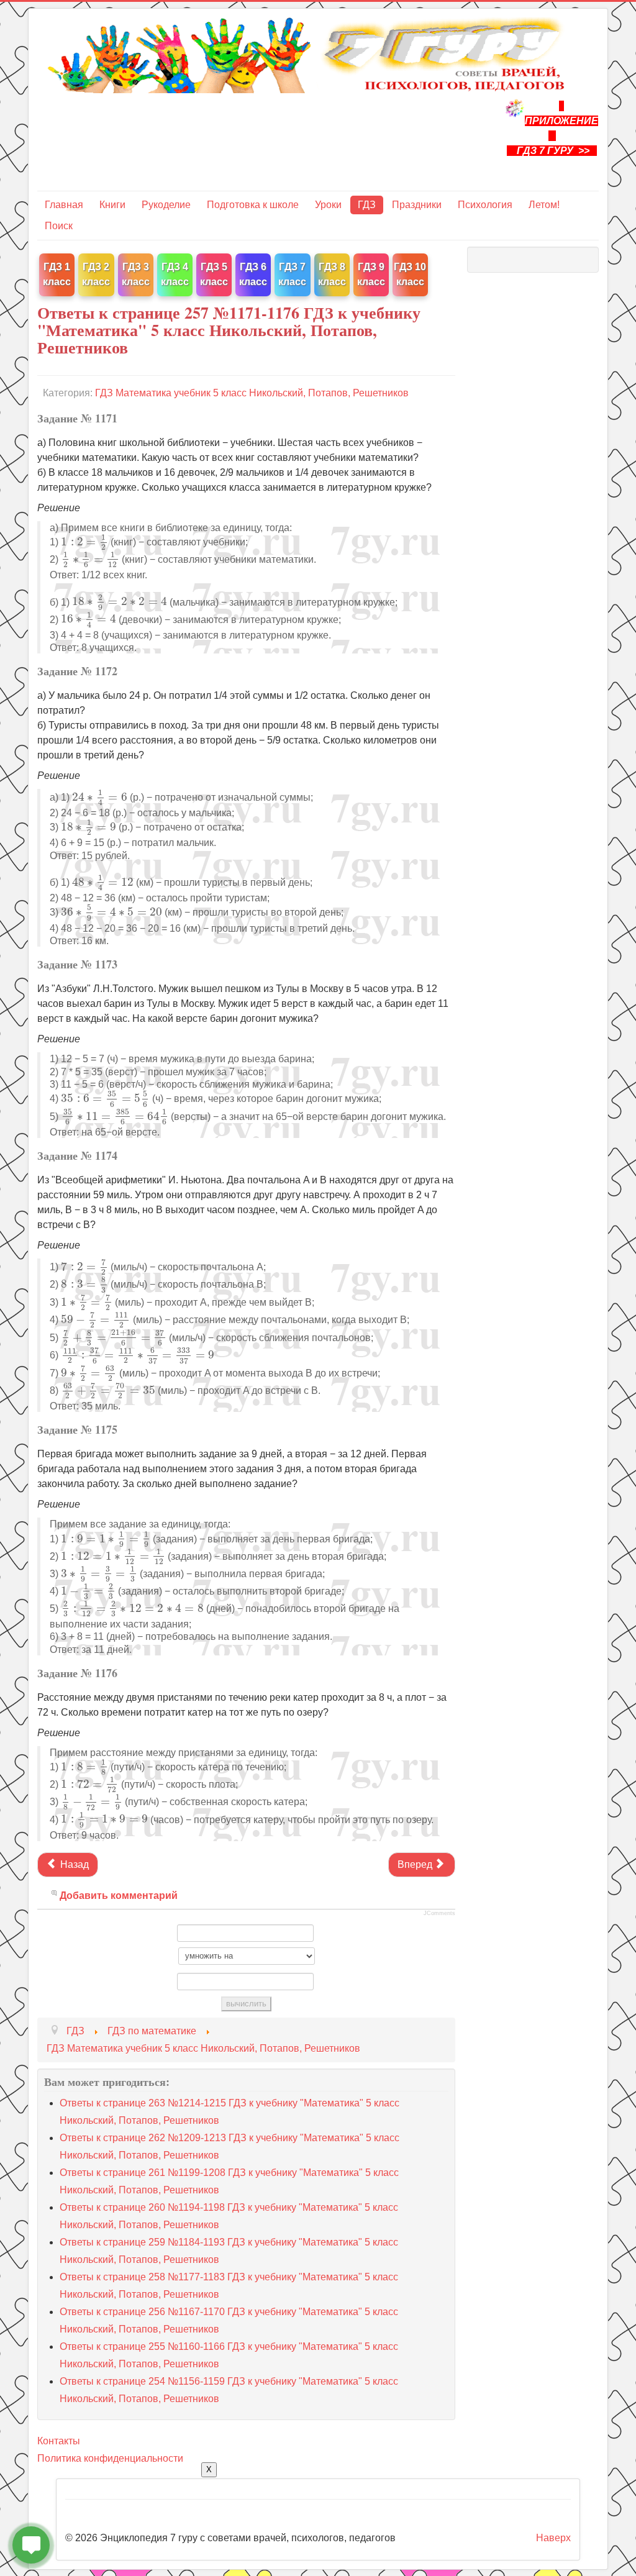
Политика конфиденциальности (110, 2458)
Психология (485, 205)
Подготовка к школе (253, 205)
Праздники (417, 205)
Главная (64, 205)
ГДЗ (367, 205)
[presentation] (84, 542)
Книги (112, 205)
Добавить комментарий (119, 1896)
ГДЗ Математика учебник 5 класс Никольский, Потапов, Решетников (252, 393)
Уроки (328, 205)
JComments (439, 1913)
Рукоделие (166, 205)
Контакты (59, 2441)
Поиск (59, 226)
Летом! (544, 205)
